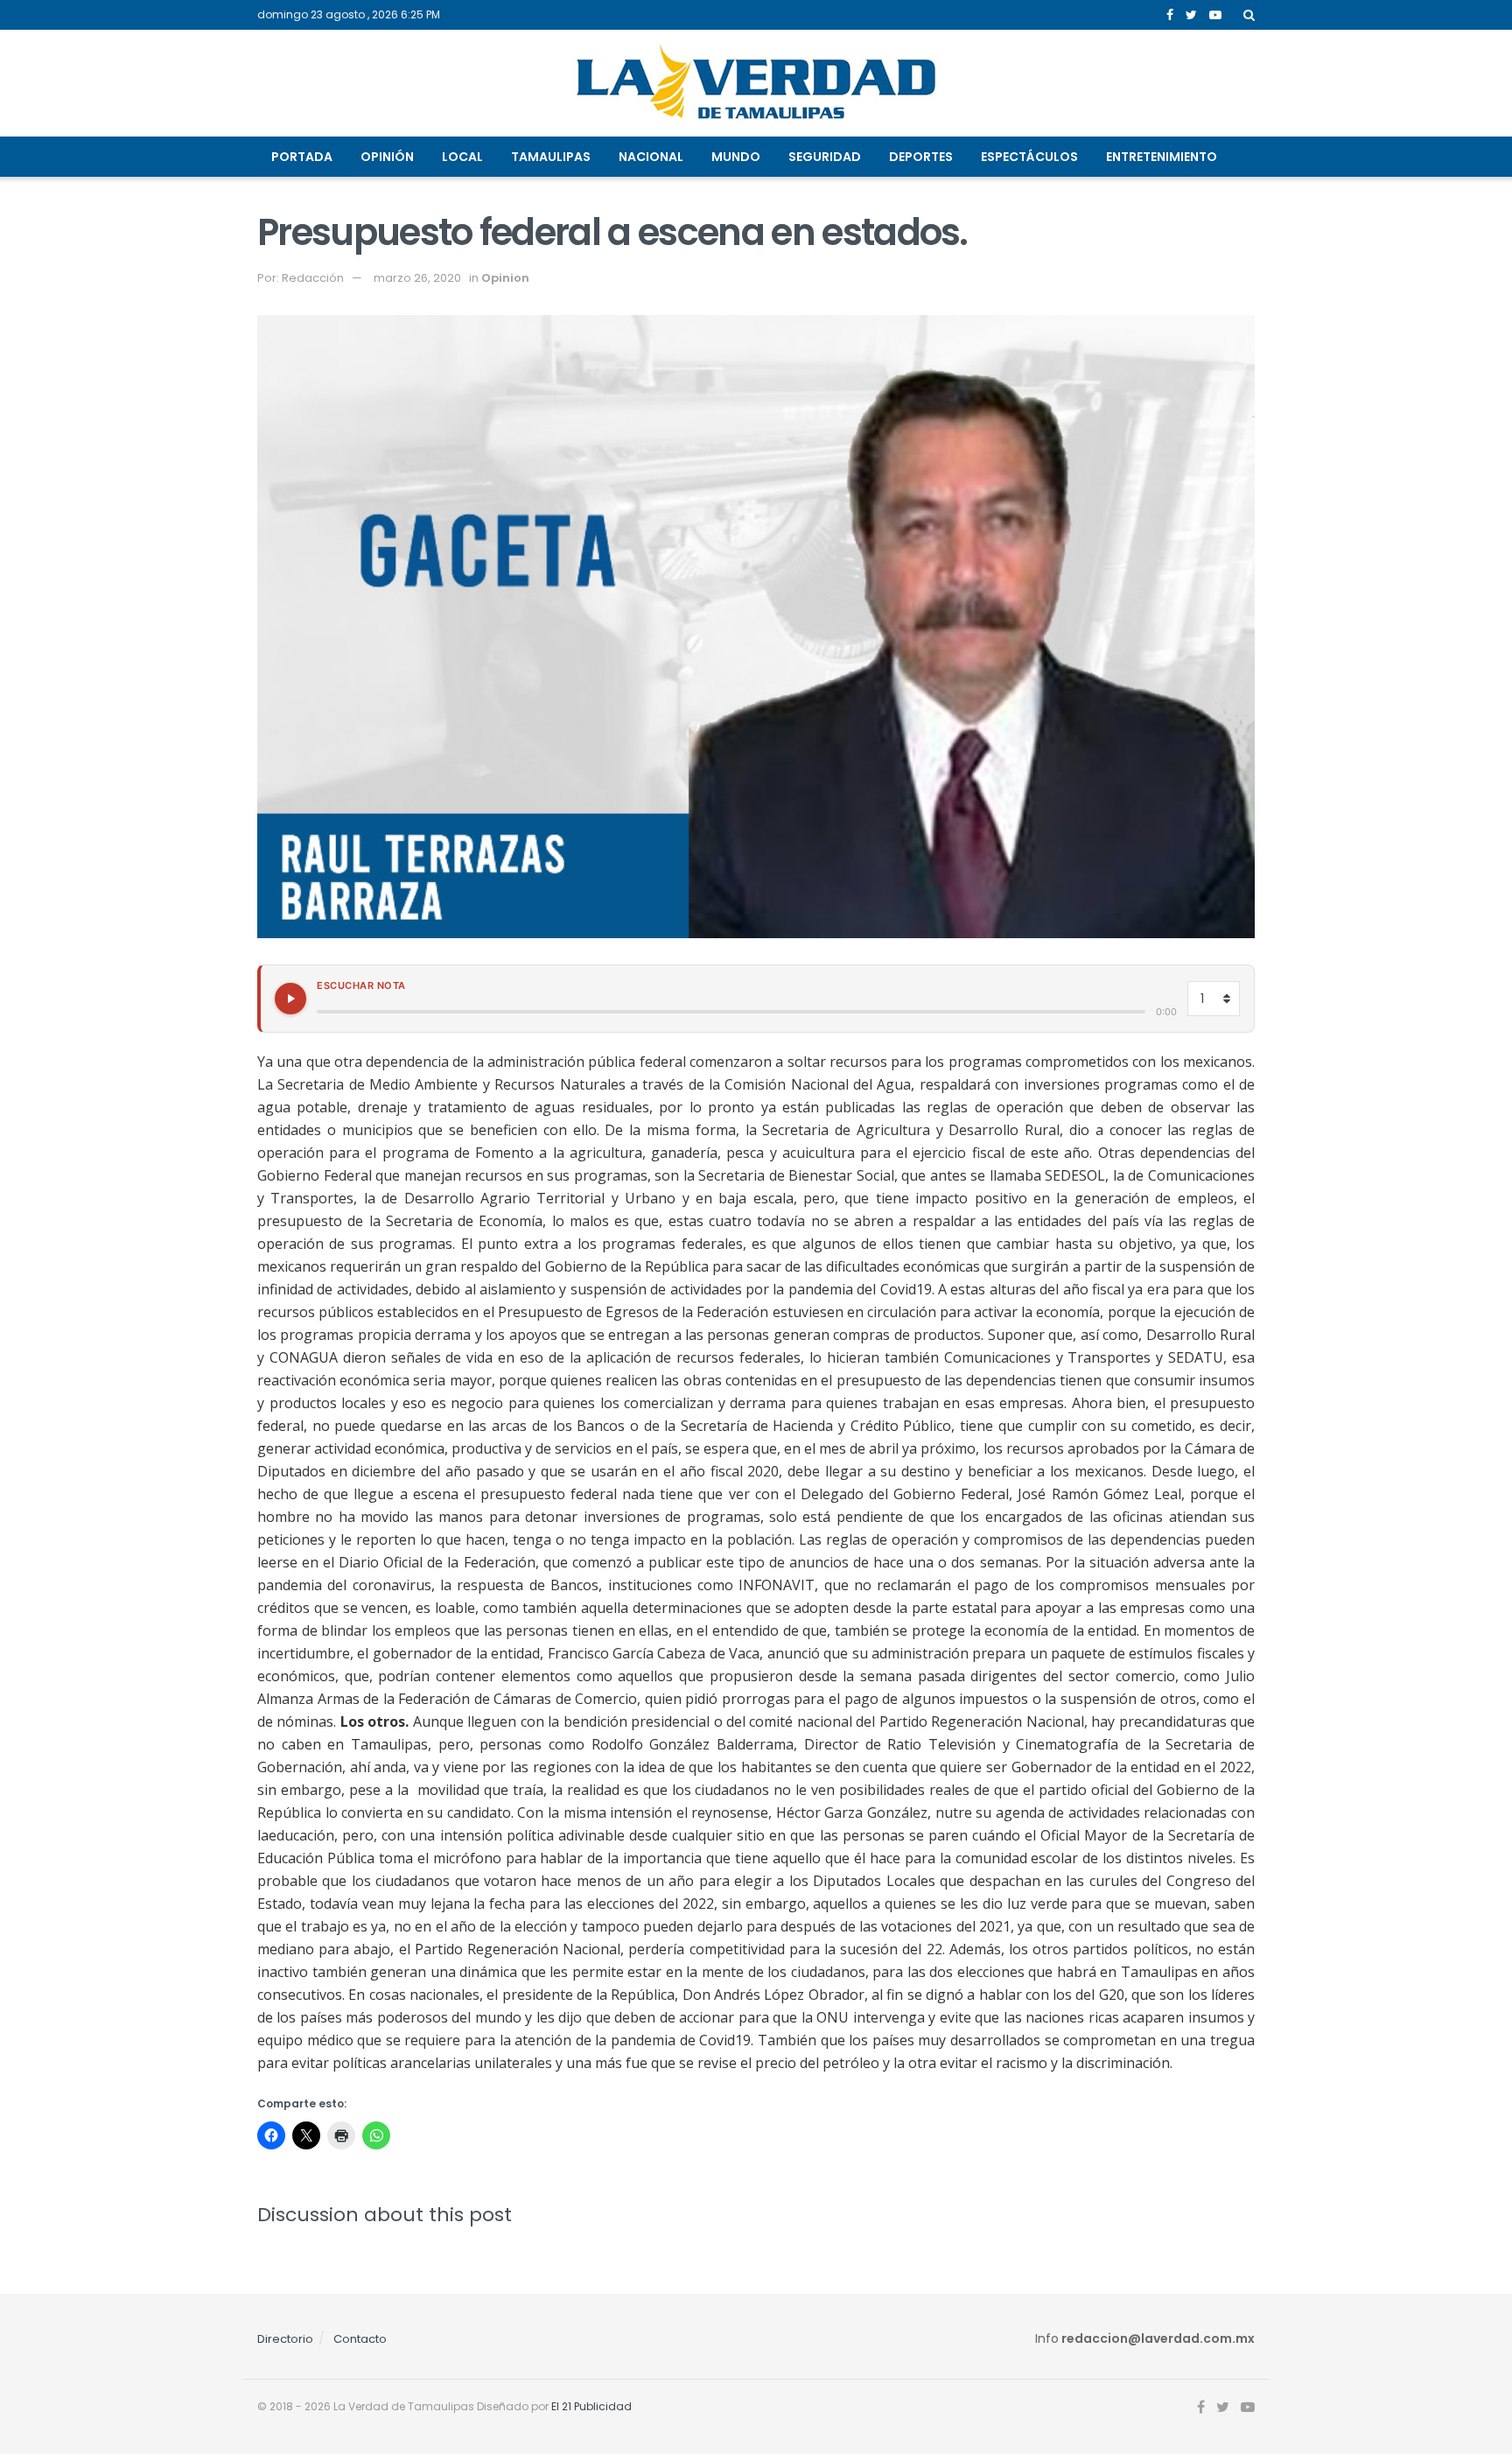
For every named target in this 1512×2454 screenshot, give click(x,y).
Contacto (360, 2339)
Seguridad (825, 157)
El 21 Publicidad (591, 2406)
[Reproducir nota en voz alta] (290, 999)
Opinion (505, 278)
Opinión (387, 157)
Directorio (285, 2339)
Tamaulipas (551, 157)
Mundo (736, 157)
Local (462, 157)
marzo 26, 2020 (417, 278)
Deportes (921, 157)
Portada (302, 157)
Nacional (651, 157)
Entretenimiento (1162, 157)
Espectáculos (1029, 157)
